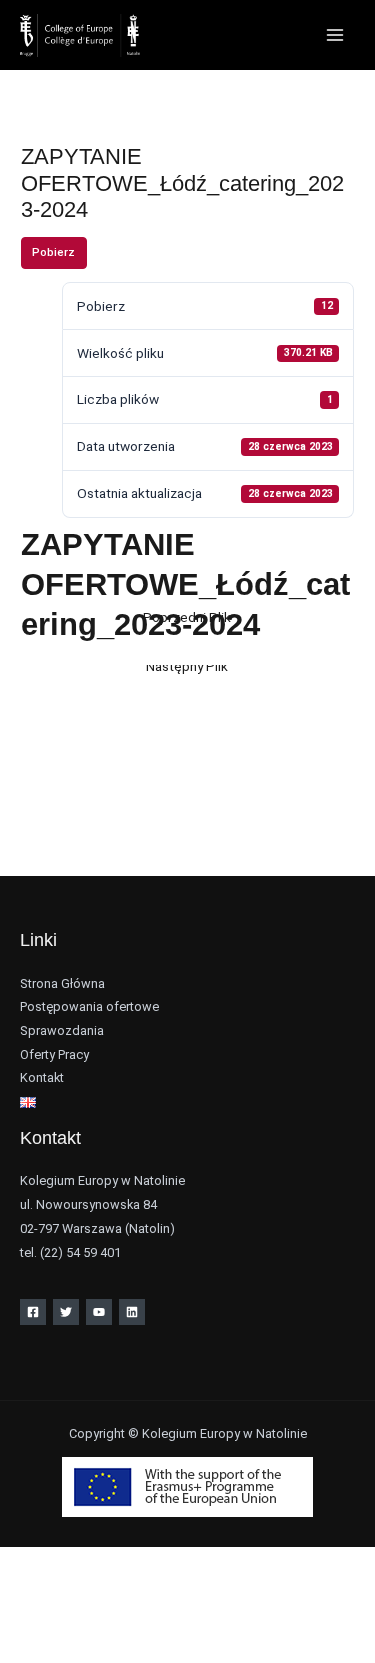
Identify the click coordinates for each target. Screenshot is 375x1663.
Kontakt (42, 1077)
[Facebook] (33, 1312)
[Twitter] (66, 1312)
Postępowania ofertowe (89, 1006)
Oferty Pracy (54, 1054)
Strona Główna (62, 983)
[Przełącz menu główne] (335, 35)
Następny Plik (187, 666)
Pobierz (53, 252)
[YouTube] (99, 1312)
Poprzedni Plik (187, 617)
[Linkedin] (132, 1312)
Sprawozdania (62, 1030)
